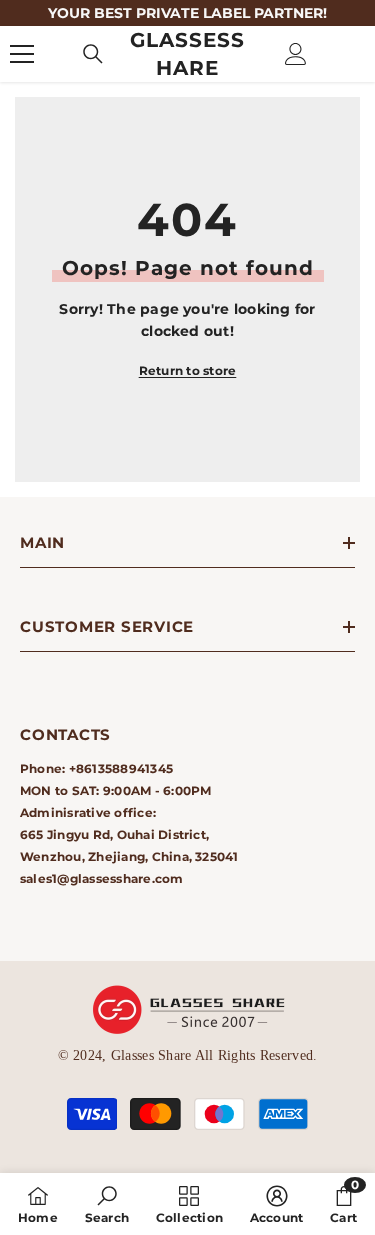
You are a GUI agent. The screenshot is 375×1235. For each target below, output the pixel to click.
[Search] (93, 54)
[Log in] (296, 54)
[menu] (22, 54)
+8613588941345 (121, 768)
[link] (107, 1204)
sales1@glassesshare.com (102, 878)
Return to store (188, 370)
